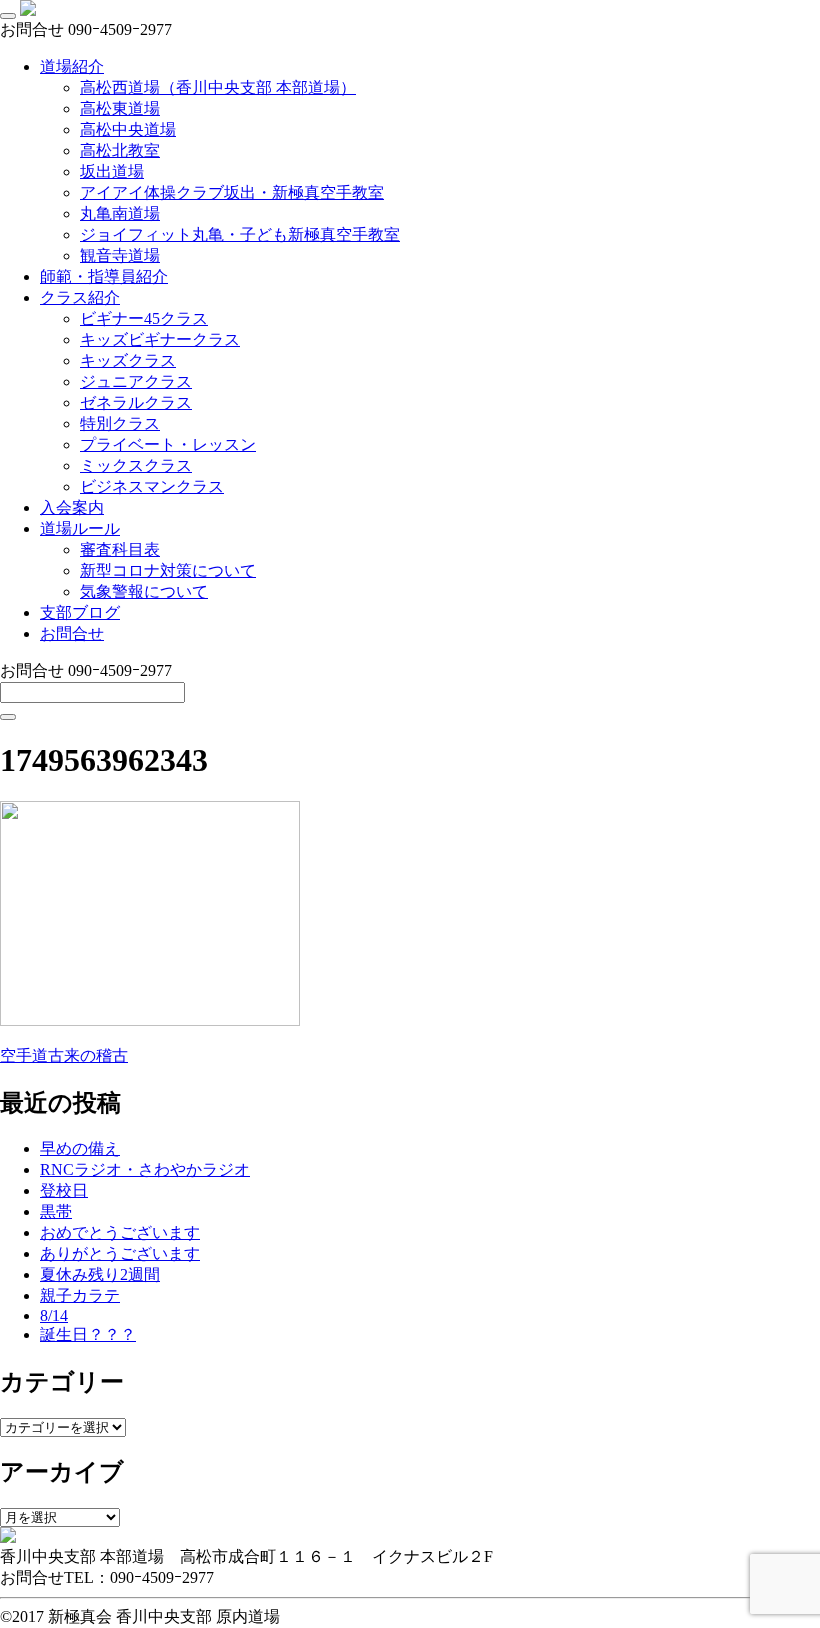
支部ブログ (80, 612)
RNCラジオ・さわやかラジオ (145, 1169)
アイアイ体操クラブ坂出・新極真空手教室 (232, 192)
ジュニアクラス (136, 381)
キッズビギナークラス (160, 339)
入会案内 (72, 507)
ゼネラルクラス (136, 402)
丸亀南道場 (120, 213)
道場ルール (80, 528)
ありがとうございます (120, 1253)
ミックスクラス (136, 465)
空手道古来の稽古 (64, 1055)
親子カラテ (80, 1295)
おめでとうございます (120, 1232)
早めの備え (80, 1148)
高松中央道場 (128, 129)
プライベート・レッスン (168, 444)
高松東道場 (120, 108)
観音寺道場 (120, 255)
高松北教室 (120, 150)
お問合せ (72, 633)
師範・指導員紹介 (104, 276)
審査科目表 (120, 549)
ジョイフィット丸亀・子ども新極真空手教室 (240, 234)
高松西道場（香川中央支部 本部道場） (218, 87)
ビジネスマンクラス (152, 486)
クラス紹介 (80, 297)
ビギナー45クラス (144, 318)
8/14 (54, 1315)
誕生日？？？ (88, 1334)
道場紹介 (72, 66)
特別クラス (120, 423)
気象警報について (144, 591)
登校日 (64, 1190)
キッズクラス (128, 360)
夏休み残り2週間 (100, 1274)
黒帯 (56, 1211)
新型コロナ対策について (168, 570)
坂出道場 (112, 171)
